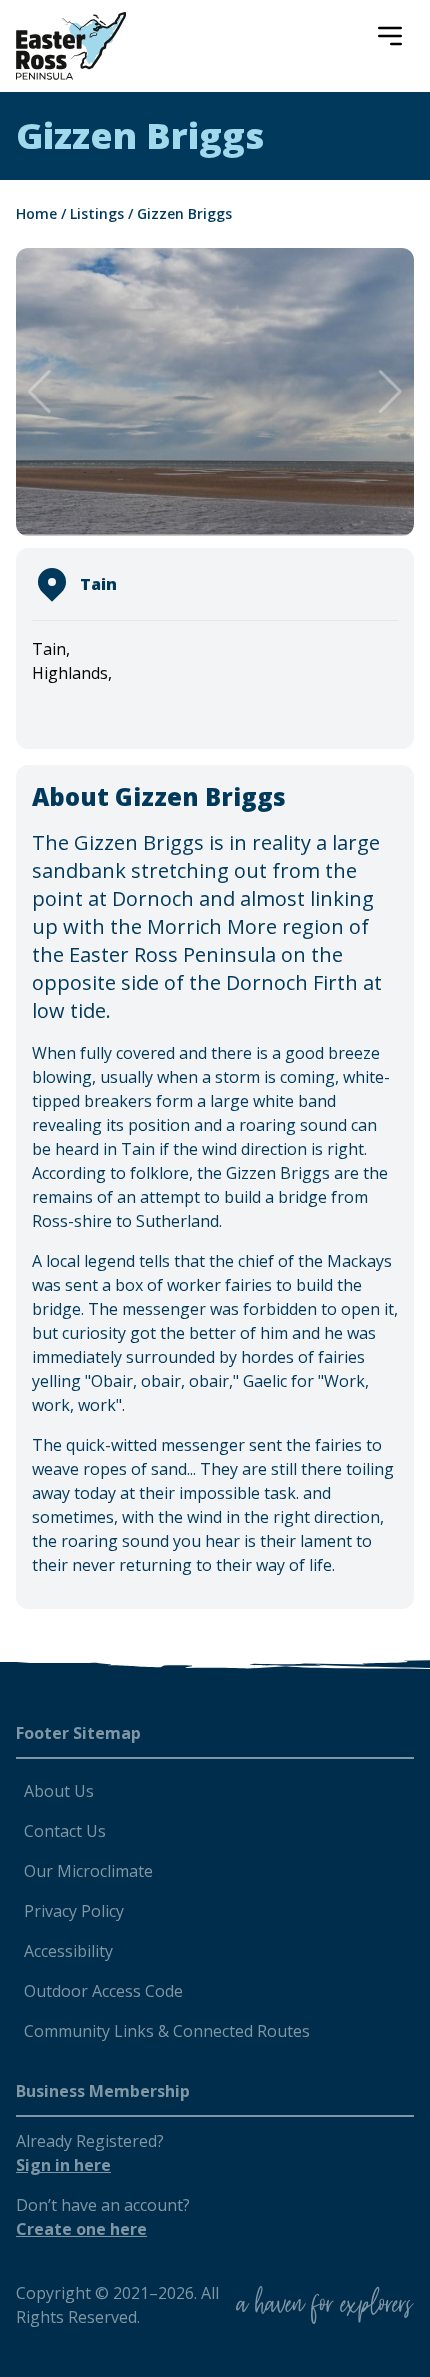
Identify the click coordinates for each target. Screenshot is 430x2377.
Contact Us (65, 1831)
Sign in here (63, 2165)
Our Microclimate (88, 1871)
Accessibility (68, 1951)
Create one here (81, 2229)
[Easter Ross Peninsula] (71, 46)
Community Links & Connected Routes (167, 2031)
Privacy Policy (74, 1911)
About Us (59, 1791)
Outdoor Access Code (103, 1991)
